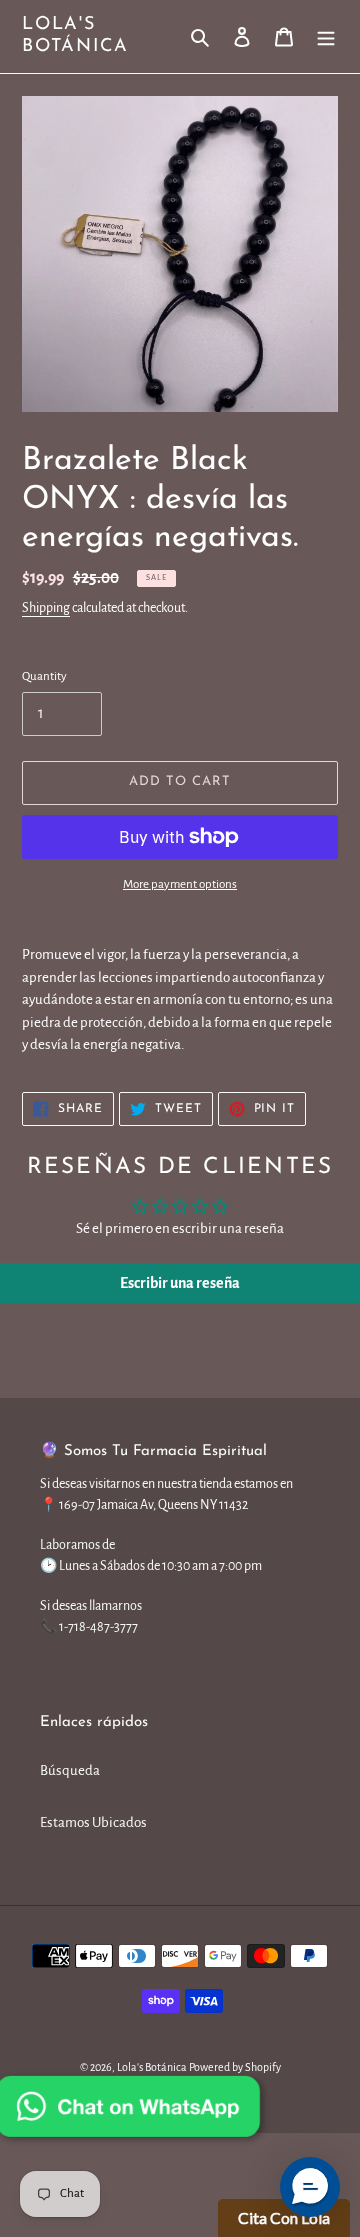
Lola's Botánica (75, 36)
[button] (310, 2187)
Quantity (44, 676)
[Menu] (326, 36)
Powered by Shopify (235, 2067)
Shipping (46, 608)
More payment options (180, 884)
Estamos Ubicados (93, 1822)
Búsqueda (70, 1770)
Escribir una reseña (180, 1283)
